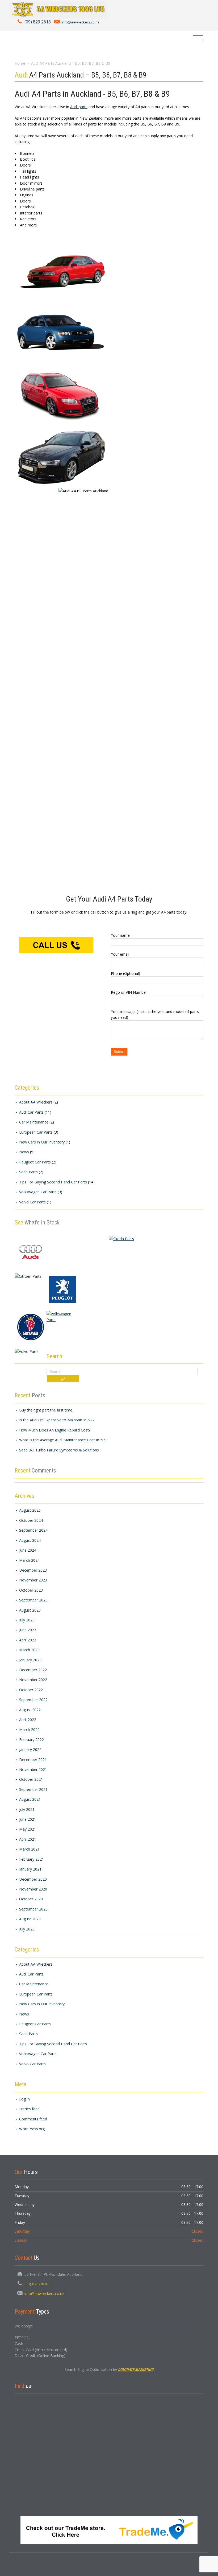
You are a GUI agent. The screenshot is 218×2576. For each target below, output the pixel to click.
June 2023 (28, 1630)
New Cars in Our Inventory (42, 1142)
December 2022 (33, 1670)
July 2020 (27, 1929)
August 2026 (30, 1510)
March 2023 (29, 1650)
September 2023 (33, 1600)
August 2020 (30, 1919)
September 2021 (33, 1789)
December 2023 (33, 1570)
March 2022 (29, 1729)
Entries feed (29, 2109)
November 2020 (33, 1889)
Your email (120, 954)
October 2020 (31, 1899)
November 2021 (33, 1769)
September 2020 (33, 1909)
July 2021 (27, 1809)
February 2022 (32, 1740)
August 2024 (30, 1540)
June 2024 (28, 1550)
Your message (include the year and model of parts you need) (155, 1014)
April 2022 (28, 1720)
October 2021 (31, 1779)
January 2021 (30, 1869)
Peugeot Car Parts (35, 1162)
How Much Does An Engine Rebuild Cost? (55, 1430)
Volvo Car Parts (32, 1202)
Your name (120, 935)
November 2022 (33, 1680)
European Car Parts (36, 1132)
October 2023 (31, 1590)
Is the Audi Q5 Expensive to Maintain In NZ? (57, 1420)
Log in (24, 2099)
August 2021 (30, 1799)
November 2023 (33, 1580)
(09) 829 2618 (38, 22)
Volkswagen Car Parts (38, 1192)
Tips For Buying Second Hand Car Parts (53, 1182)
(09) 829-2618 (36, 2284)
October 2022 (31, 1690)
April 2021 (28, 1839)
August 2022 (30, 1710)
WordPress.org (32, 2129)
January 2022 (30, 1749)
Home (20, 63)
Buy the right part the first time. (46, 1410)
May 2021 (28, 1829)
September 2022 (33, 1700)
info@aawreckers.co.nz (80, 22)
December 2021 (33, 1760)
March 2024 (29, 1560)
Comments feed (33, 2119)
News (24, 1152)
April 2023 (28, 1640)
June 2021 (28, 1819)
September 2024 (33, 1530)
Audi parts (79, 107)
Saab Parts (28, 1172)
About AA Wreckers (36, 1102)
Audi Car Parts (31, 1112)
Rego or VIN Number (129, 992)
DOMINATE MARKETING (136, 2370)
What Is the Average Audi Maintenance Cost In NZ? (63, 1440)
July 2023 (27, 1620)
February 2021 (32, 1859)
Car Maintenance (34, 1122)
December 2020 (33, 1879)
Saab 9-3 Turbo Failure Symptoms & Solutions (59, 1450)
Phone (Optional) (125, 973)
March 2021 (29, 1849)
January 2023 (30, 1660)
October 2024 (31, 1520)
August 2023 (30, 1610)
